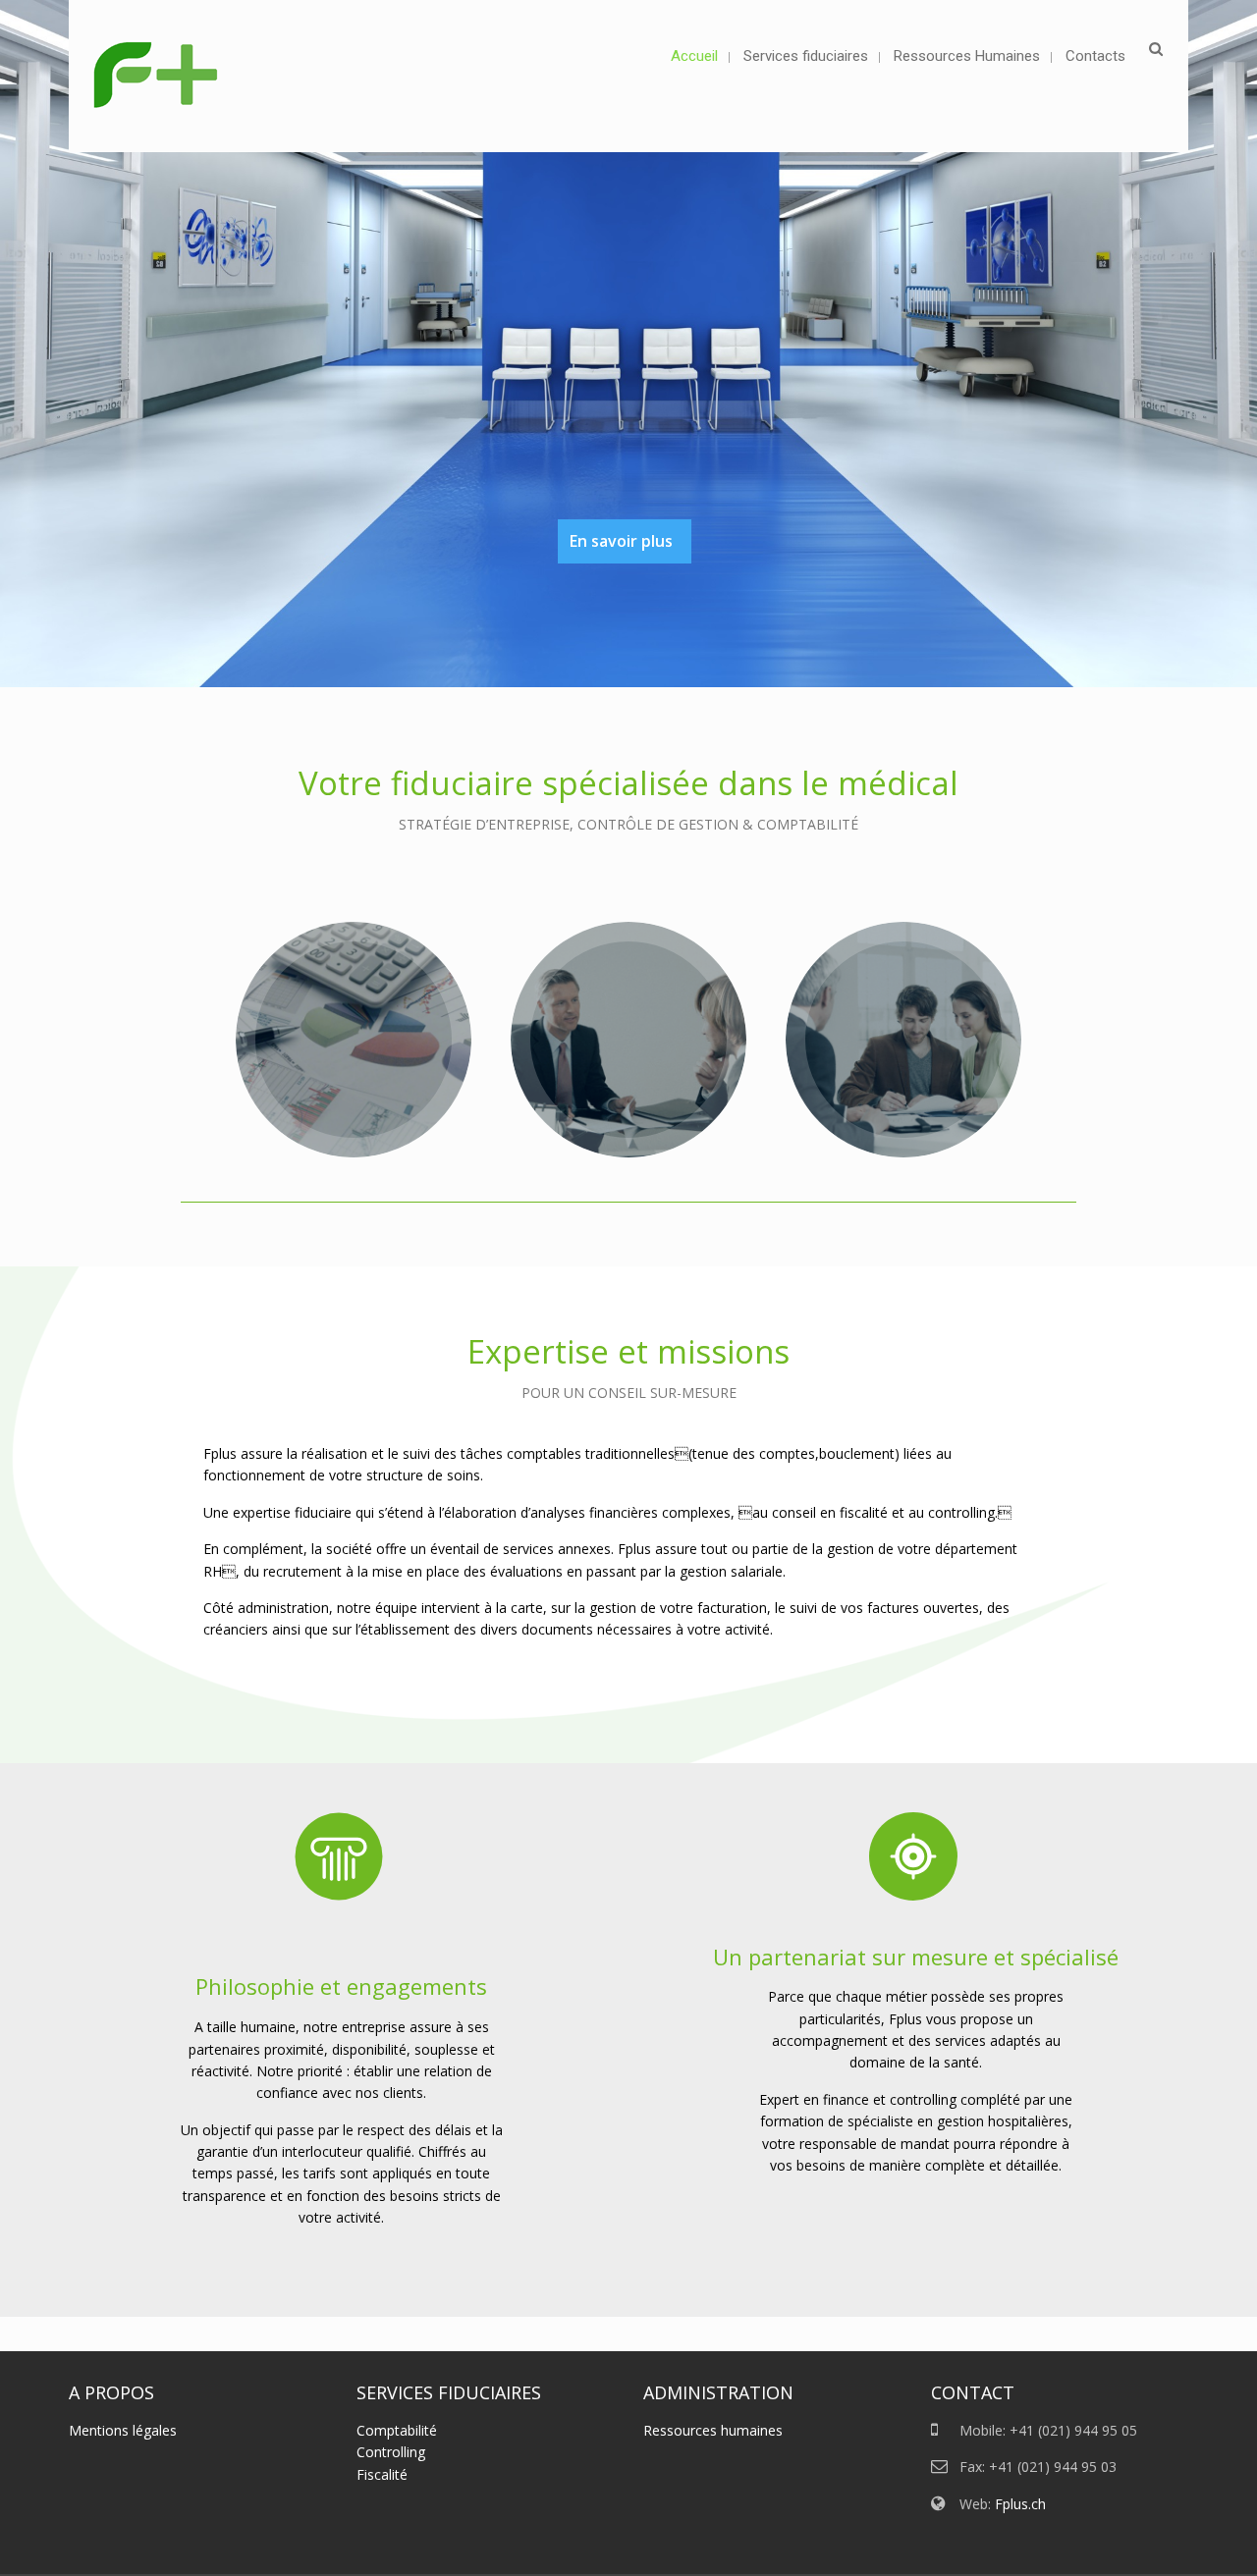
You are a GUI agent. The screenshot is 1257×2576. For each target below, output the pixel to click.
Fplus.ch (1020, 2504)
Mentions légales (123, 2430)
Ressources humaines (713, 2430)
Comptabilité (397, 2430)
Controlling (391, 2452)
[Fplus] (158, 76)
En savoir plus (621, 541)
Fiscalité (382, 2474)
